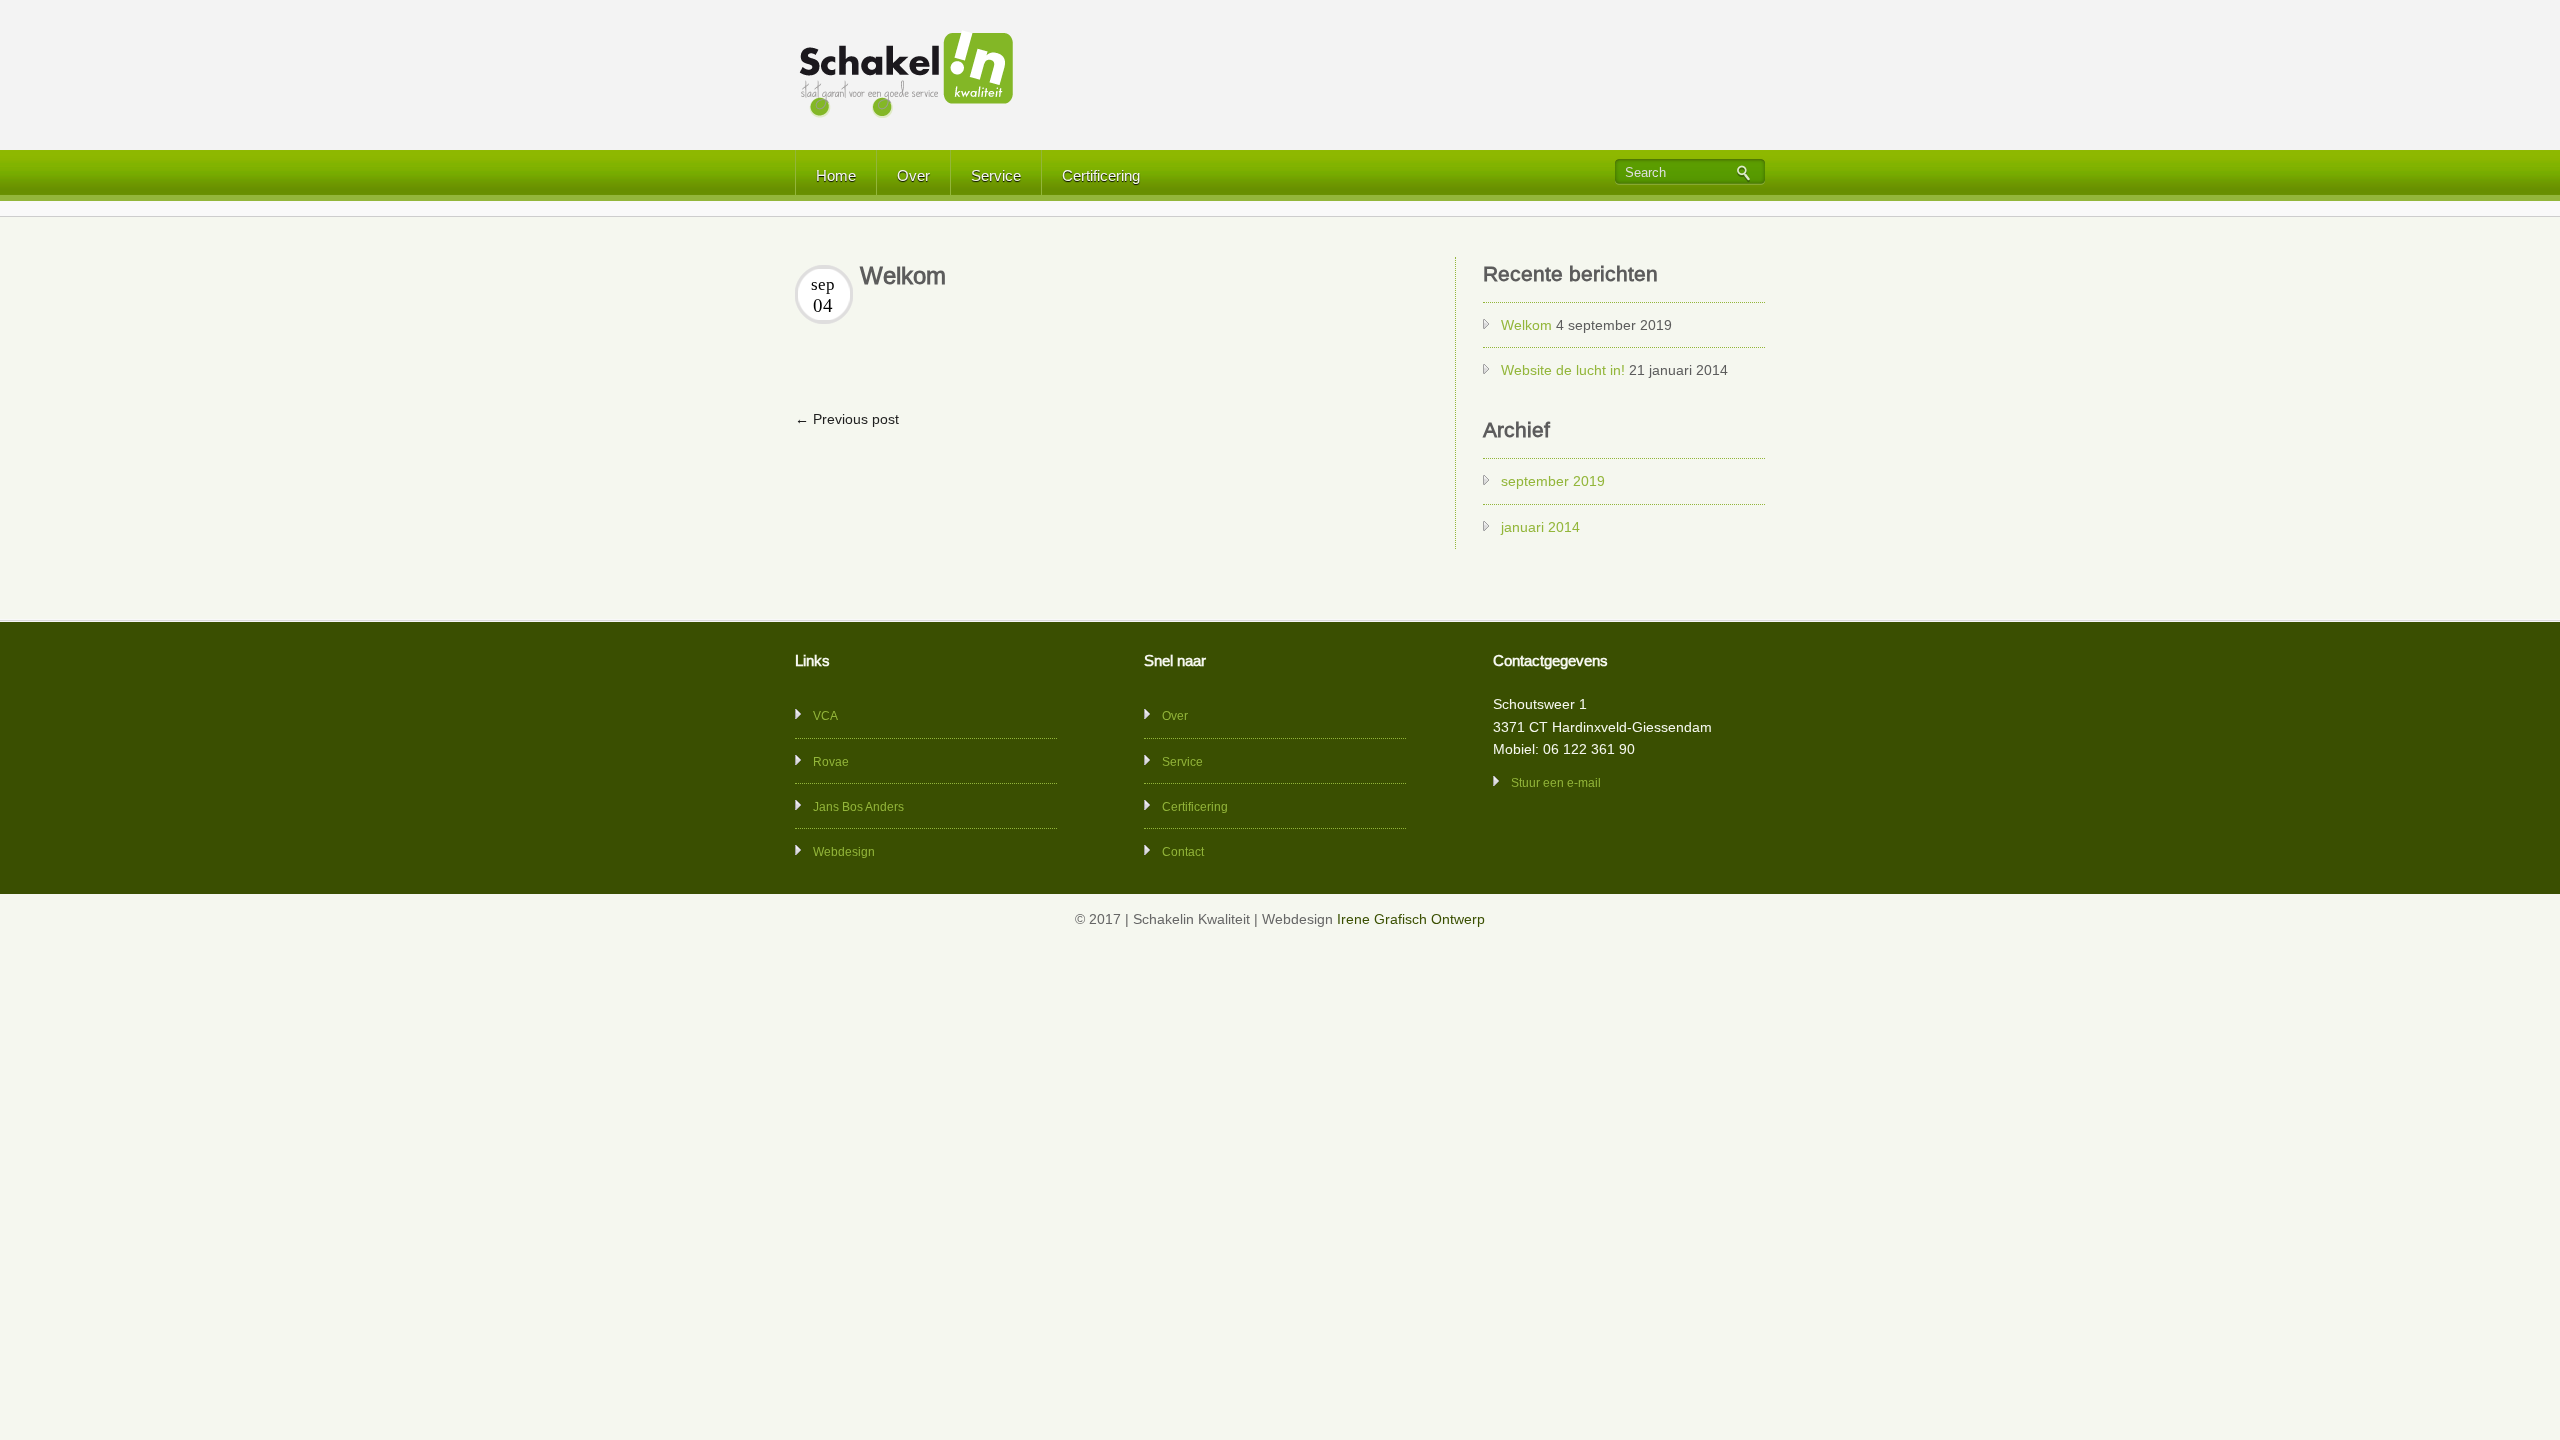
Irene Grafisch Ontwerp (1411, 919)
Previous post (847, 419)
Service (996, 175)
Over (913, 175)
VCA (825, 716)
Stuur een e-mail (1556, 783)
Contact (1183, 852)
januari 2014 (1540, 527)
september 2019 (1553, 481)
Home (836, 175)
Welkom (1526, 325)
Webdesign (844, 852)
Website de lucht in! (1563, 370)
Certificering (1101, 175)
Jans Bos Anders (858, 807)
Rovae (831, 762)
